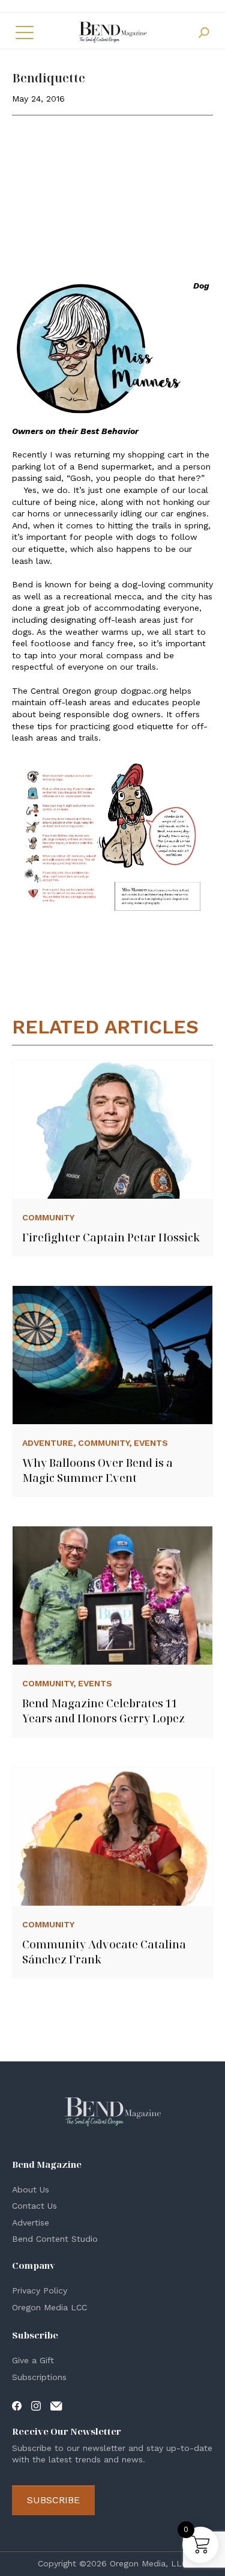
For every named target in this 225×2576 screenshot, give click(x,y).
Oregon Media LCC (49, 2307)
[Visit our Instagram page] (36, 2405)
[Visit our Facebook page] (17, 2405)
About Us (31, 2189)
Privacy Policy (40, 2290)
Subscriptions (39, 2377)
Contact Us (34, 2206)
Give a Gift (33, 2360)
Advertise (31, 2223)
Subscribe (53, 2500)
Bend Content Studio (55, 2239)
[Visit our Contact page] (56, 2405)
